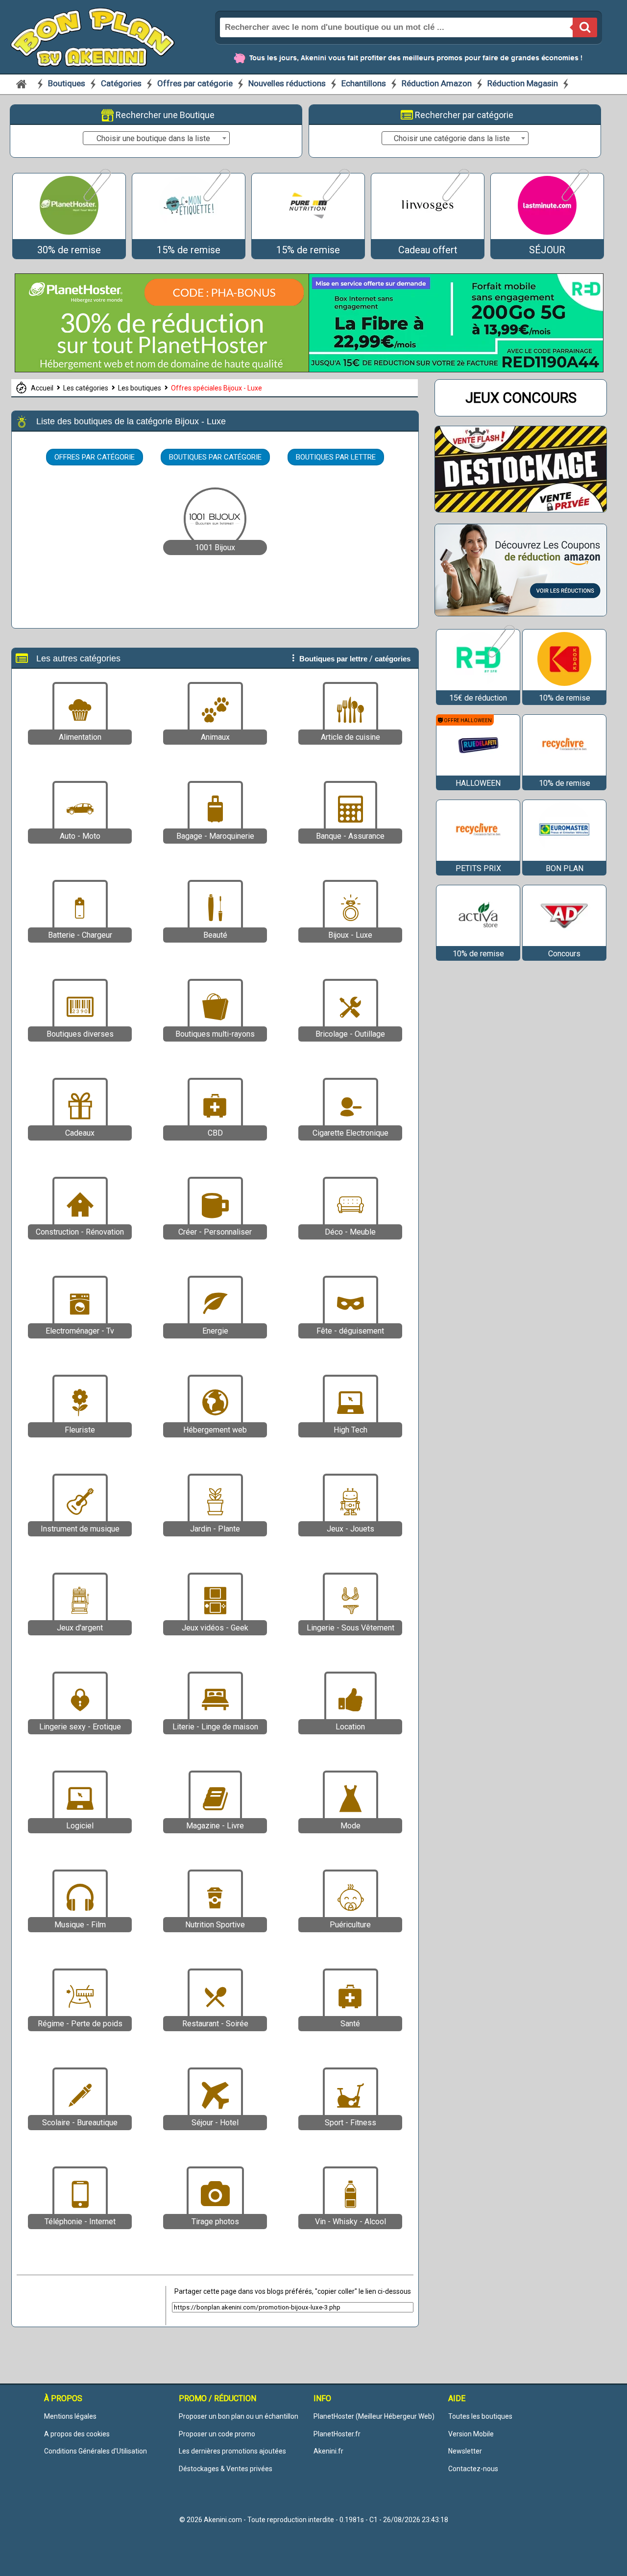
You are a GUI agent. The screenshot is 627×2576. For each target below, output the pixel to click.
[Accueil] (22, 84)
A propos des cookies (77, 2434)
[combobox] (156, 138)
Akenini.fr (328, 2451)
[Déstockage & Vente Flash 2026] (521, 509)
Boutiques (68, 83)
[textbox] (156, 139)
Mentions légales (70, 2416)
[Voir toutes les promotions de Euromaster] (564, 856)
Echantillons (364, 83)
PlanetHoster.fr (337, 2434)
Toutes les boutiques (480, 2416)
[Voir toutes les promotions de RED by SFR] (500, 656)
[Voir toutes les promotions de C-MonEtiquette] (216, 200)
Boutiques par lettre (336, 457)
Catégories (122, 83)
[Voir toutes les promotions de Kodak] (564, 686)
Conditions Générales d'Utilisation (96, 2451)
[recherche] (585, 27)
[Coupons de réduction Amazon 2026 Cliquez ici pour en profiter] (521, 613)
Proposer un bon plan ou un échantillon (239, 2416)
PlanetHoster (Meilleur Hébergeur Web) (374, 2416)
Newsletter (465, 2451)
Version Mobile (471, 2434)
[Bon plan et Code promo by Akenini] (93, 36)
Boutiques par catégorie (215, 457)
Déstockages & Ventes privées (226, 2469)
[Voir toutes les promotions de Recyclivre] (564, 771)
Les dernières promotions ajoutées (232, 2451)
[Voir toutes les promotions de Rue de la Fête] (478, 771)
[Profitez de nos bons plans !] (162, 370)
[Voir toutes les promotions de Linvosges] (455, 200)
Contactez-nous (473, 2469)
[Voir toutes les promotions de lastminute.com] (574, 200)
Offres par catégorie (196, 83)
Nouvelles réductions (287, 83)
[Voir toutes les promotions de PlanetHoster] (96, 200)
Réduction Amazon (437, 83)
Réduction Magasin (523, 83)
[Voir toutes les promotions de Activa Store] (478, 941)
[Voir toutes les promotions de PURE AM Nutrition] (335, 200)
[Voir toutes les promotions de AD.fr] (564, 941)
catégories (393, 659)
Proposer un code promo (217, 2434)
